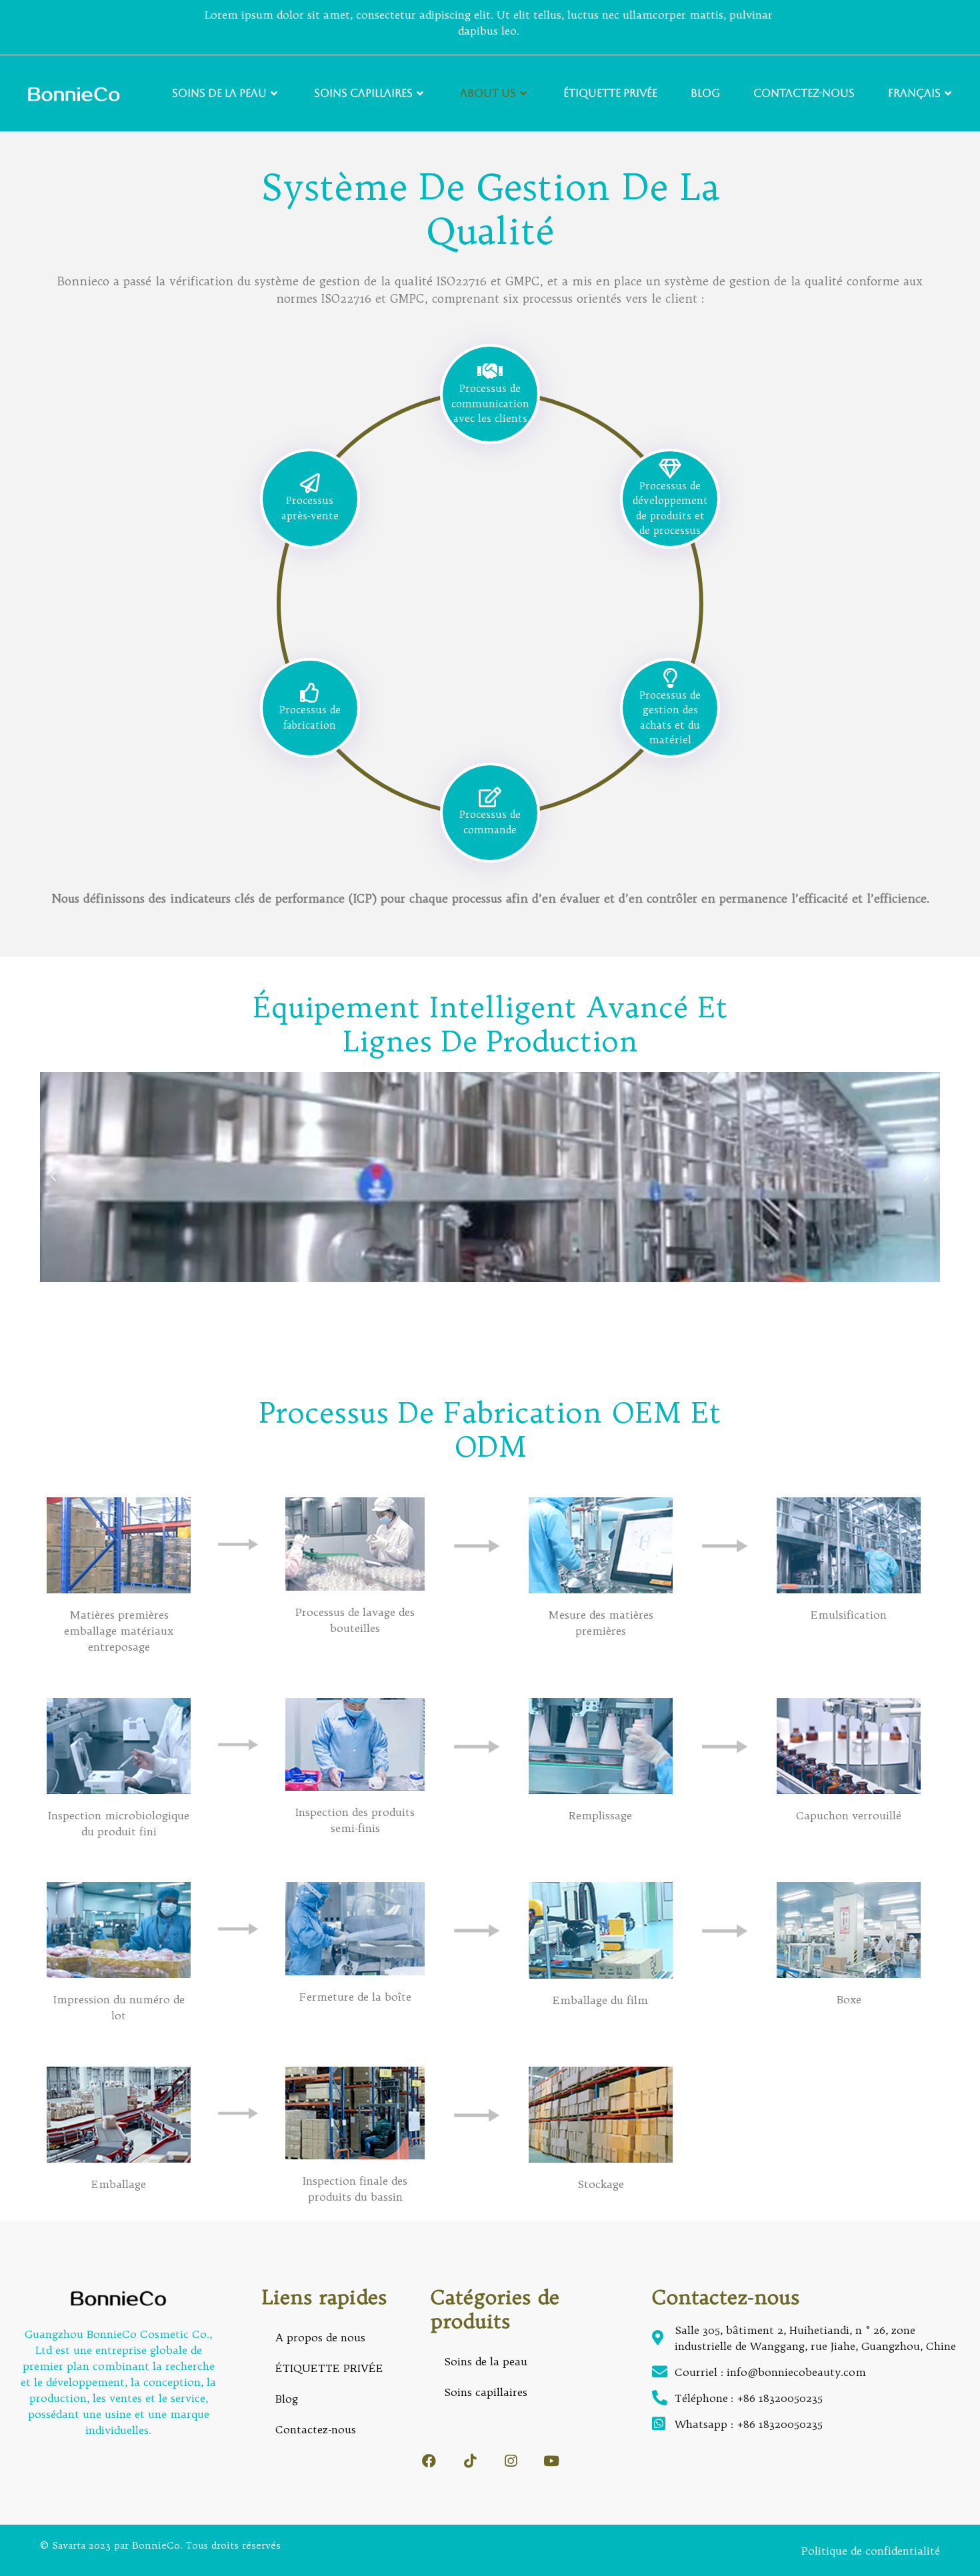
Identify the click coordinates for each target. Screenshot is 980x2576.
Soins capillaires (363, 93)
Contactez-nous (804, 93)
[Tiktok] (470, 2461)
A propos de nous (320, 2337)
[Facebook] (429, 2461)
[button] (53, 1177)
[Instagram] (510, 2461)
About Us (488, 93)
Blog (705, 93)
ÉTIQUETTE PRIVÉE (610, 93)
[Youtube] (551, 2461)
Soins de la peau (219, 93)
